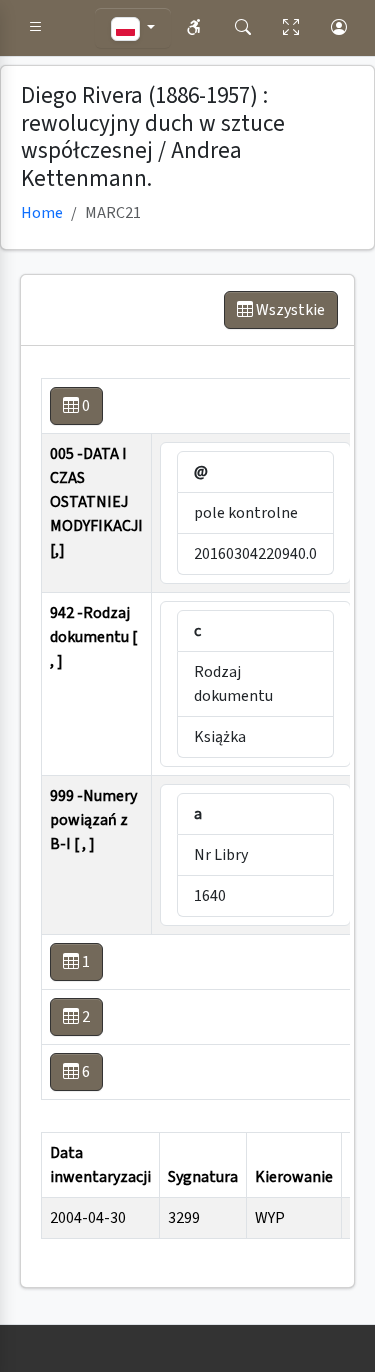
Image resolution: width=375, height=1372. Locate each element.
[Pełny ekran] (291, 28)
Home (42, 213)
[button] (36, 28)
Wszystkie (289, 310)
